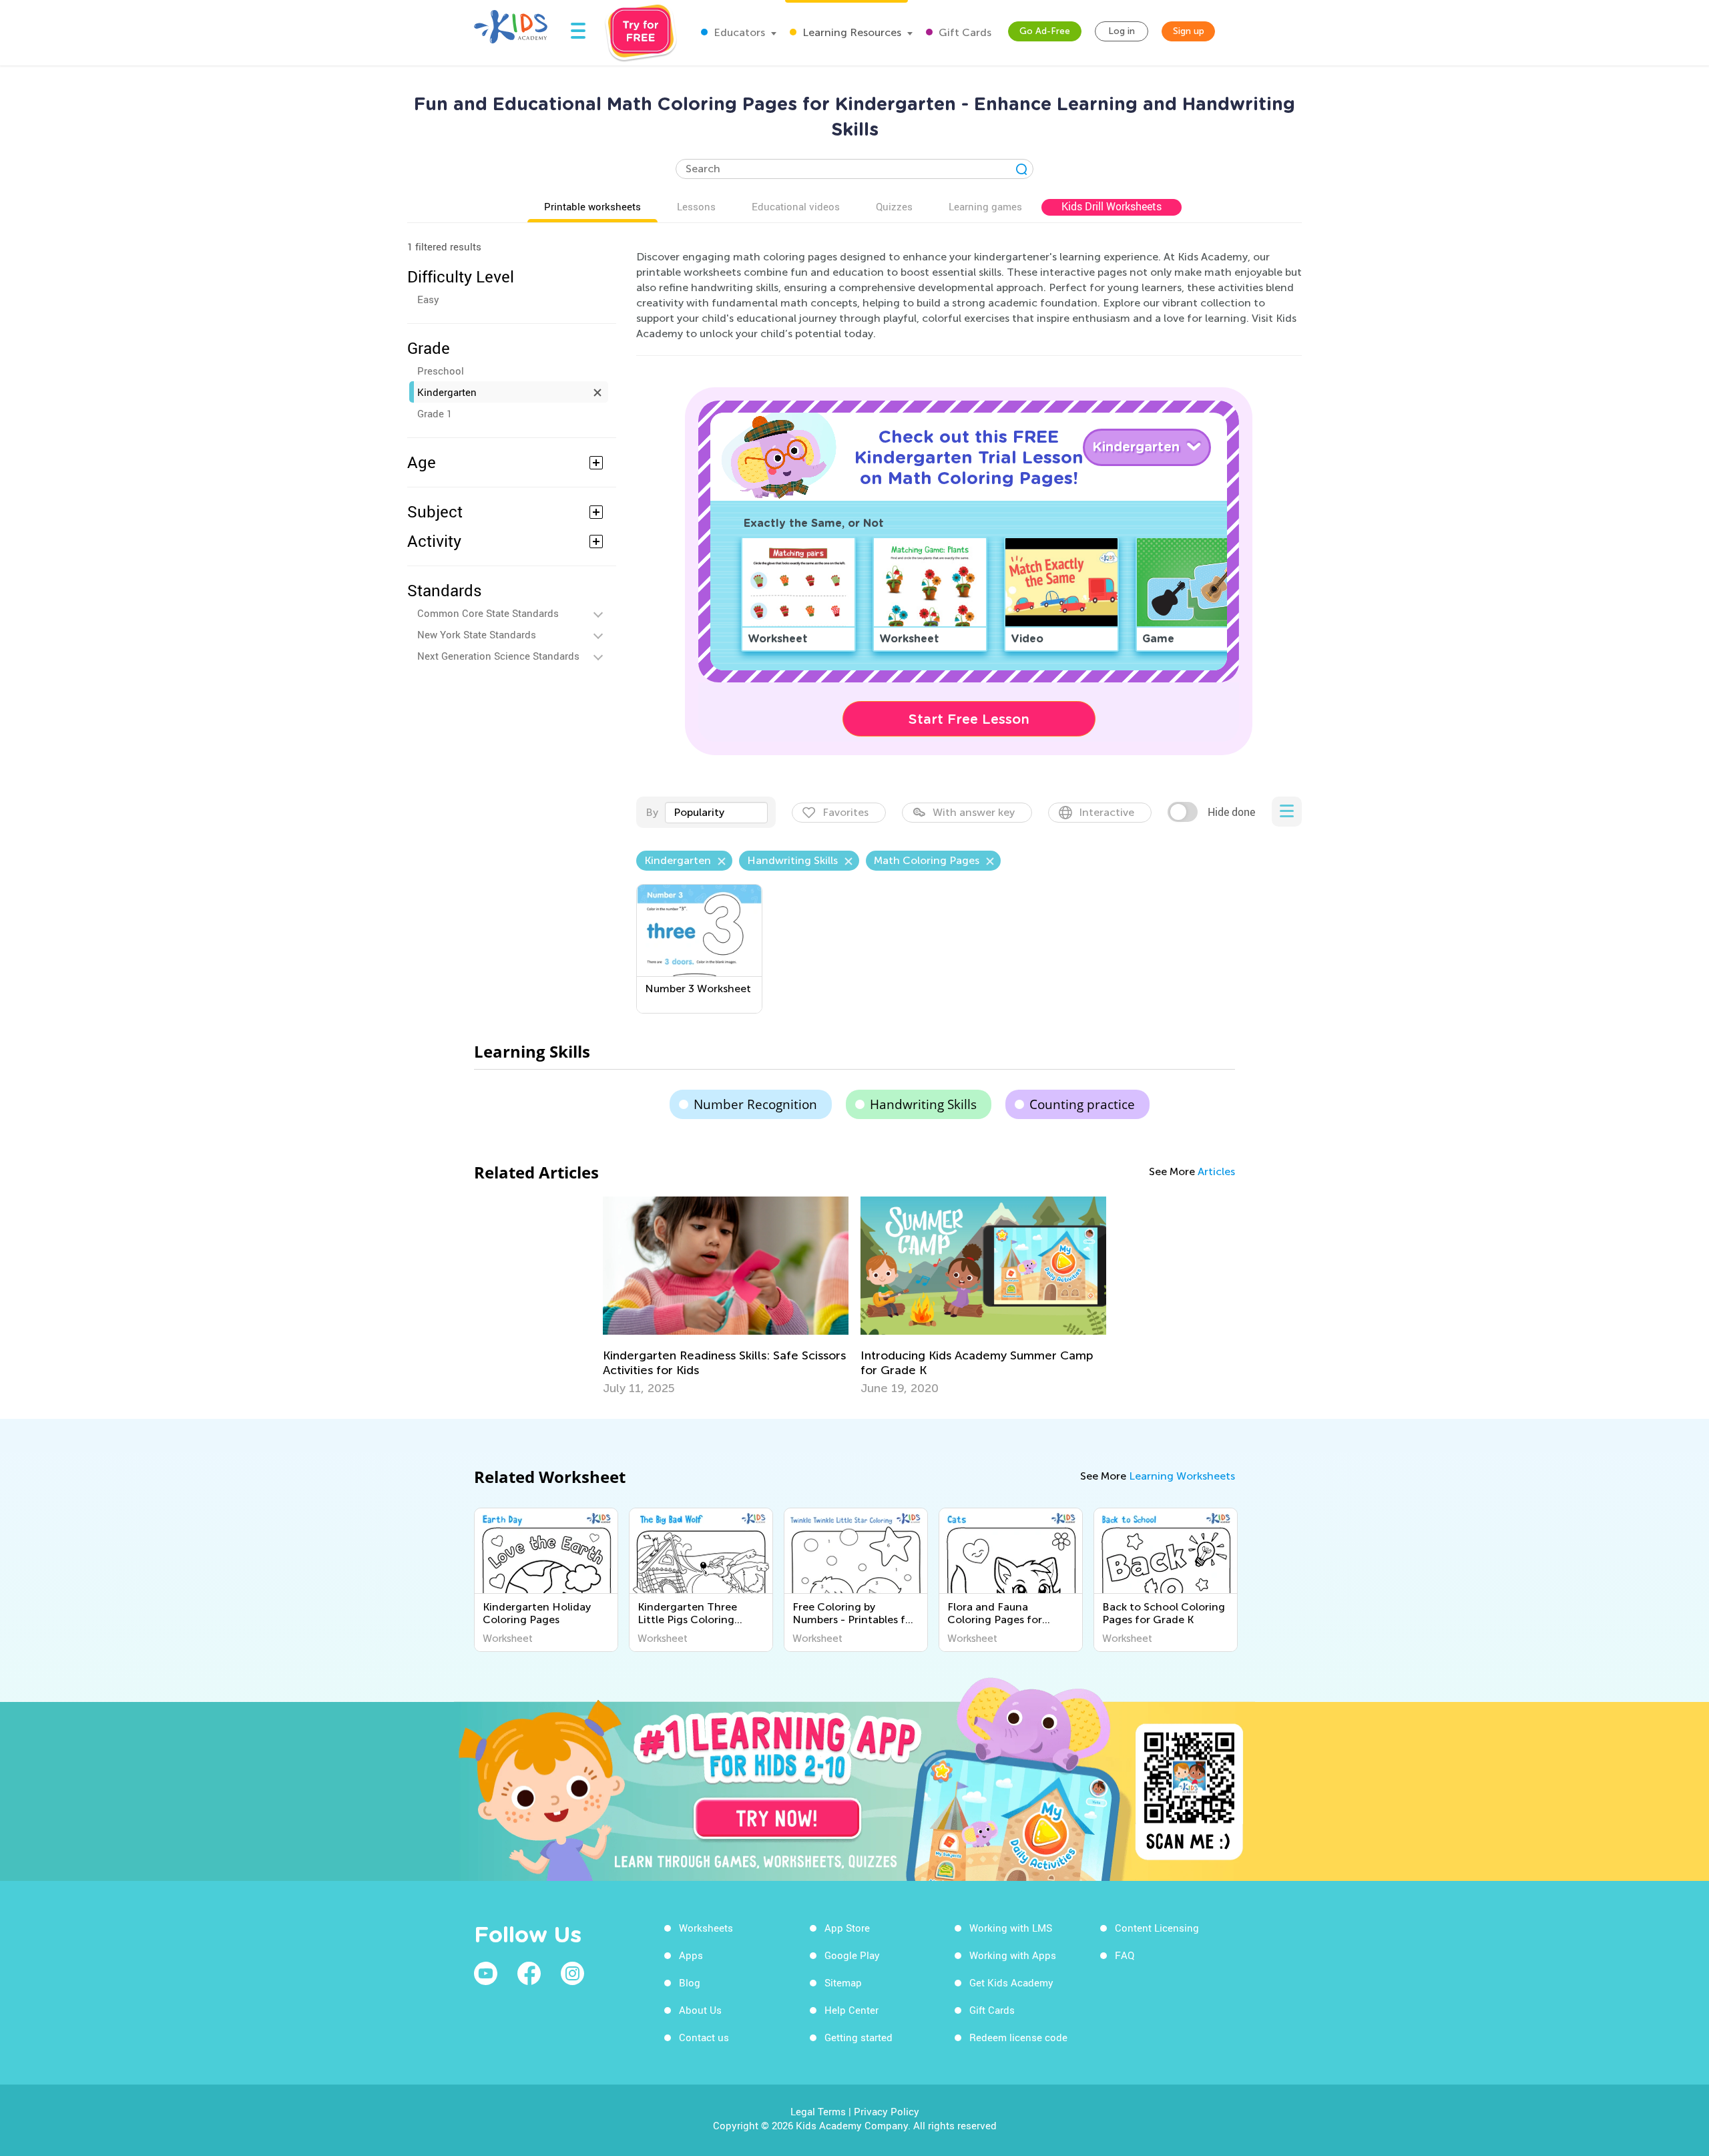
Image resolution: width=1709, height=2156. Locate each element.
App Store (847, 1928)
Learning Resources (850, 32)
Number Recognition (755, 1104)
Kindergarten (447, 392)
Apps (691, 1955)
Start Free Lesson (969, 719)
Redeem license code (1018, 2037)
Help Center (851, 2010)
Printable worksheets (592, 206)
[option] (726, 1296)
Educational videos (796, 206)
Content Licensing (1157, 1928)
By (652, 812)
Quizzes (894, 206)
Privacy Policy (887, 2111)
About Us (700, 2010)
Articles (1216, 1171)
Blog (690, 1982)
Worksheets (706, 1928)
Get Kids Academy (1011, 1982)
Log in (1122, 31)
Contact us (704, 2037)
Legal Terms (818, 2111)
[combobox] (716, 813)
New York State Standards (477, 634)
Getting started (859, 2037)
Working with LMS (1011, 1928)
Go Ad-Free (1045, 31)
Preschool (441, 371)
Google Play (852, 1955)
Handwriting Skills (923, 1104)
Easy (428, 299)
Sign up (1189, 31)
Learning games (985, 206)
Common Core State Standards (488, 613)
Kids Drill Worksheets (1112, 206)
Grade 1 (435, 413)
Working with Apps (1013, 1955)
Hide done (1231, 812)
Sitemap (843, 1982)
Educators (738, 32)
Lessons (696, 206)
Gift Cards (964, 32)
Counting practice (1082, 1104)
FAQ (1125, 1955)
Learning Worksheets (1182, 1476)
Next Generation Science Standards (498, 656)
